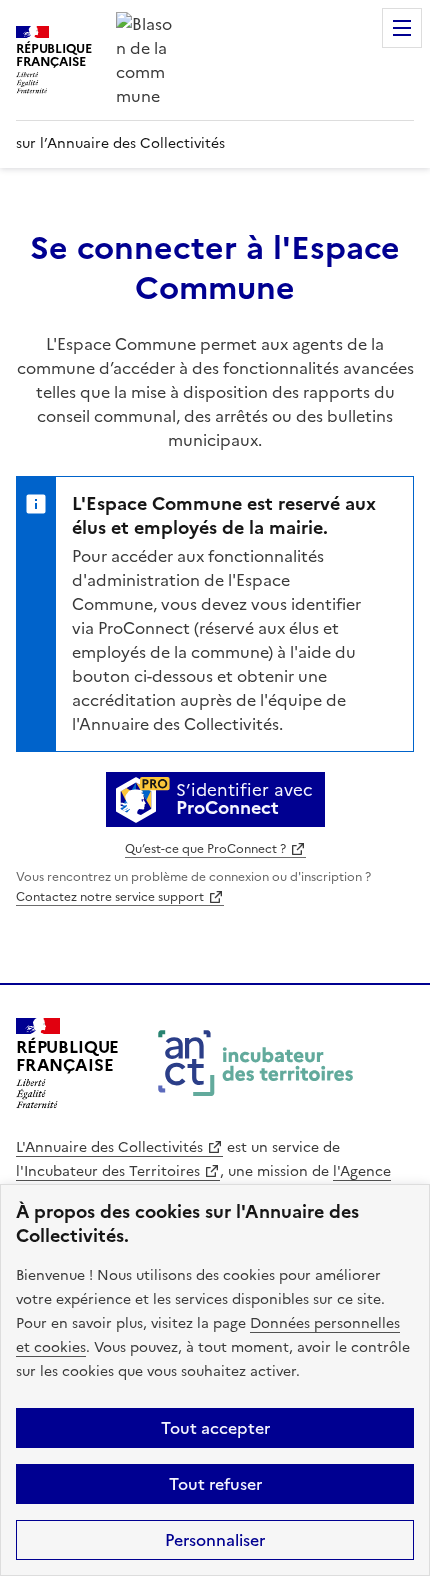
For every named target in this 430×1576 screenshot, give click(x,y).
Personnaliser (215, 1540)
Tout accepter (215, 1428)
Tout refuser (215, 1484)
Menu (402, 28)
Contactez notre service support (110, 897)
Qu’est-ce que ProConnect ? (205, 849)
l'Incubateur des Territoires (108, 1171)
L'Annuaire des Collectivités (109, 1147)
